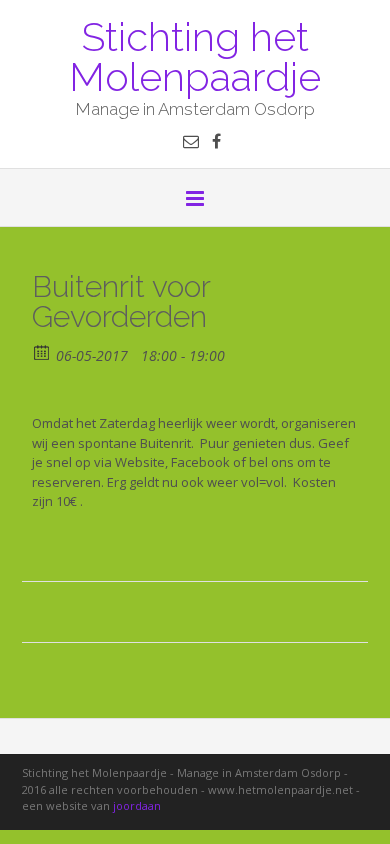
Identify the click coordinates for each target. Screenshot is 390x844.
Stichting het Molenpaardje (195, 55)
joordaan (137, 805)
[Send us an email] (191, 141)
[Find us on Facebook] (216, 141)
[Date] (42, 351)
